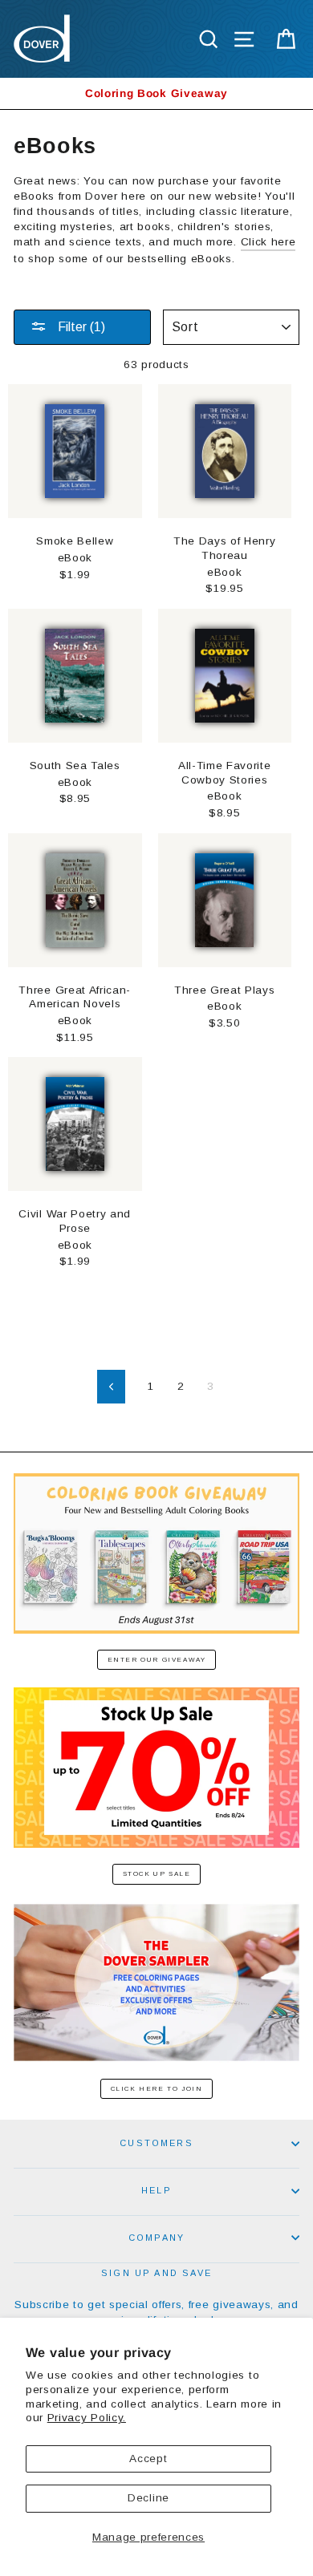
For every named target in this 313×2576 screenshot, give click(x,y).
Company (156, 2238)
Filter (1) (80, 327)
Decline (148, 2498)
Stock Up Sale (157, 1874)
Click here (268, 242)
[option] (156, 93)
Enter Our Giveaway (157, 1660)
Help (156, 2190)
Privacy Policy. (87, 2418)
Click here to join (157, 2089)
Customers (156, 2143)
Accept (148, 2459)
